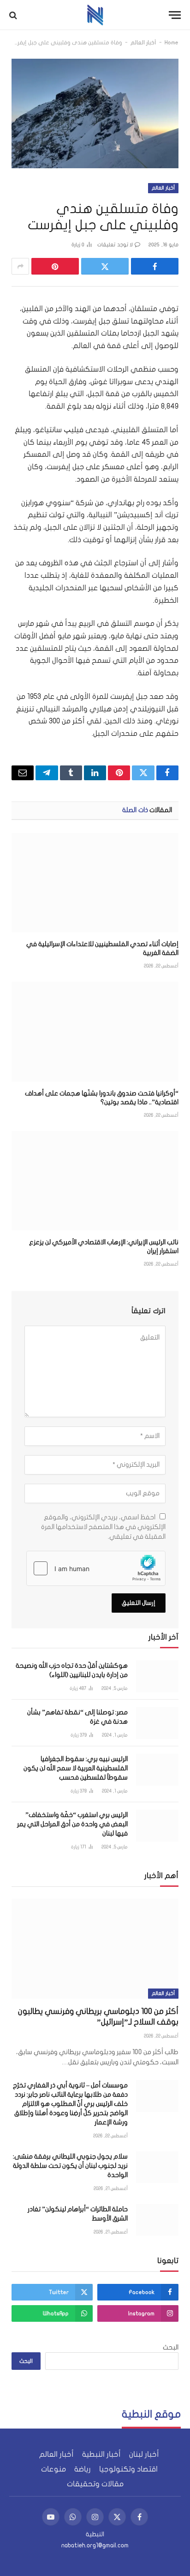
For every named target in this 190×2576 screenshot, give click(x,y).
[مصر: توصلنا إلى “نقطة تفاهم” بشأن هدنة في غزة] (157, 1723)
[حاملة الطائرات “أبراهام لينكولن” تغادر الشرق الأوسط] (157, 2220)
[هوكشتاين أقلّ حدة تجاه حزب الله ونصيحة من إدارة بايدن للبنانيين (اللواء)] (157, 1676)
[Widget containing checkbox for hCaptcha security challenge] (96, 1568)
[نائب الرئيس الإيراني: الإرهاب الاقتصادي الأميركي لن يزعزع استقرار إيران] (95, 1181)
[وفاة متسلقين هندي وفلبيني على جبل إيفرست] (95, 113)
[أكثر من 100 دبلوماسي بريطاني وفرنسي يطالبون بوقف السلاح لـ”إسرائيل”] (95, 1949)
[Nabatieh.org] (95, 15)
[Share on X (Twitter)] (105, 266)
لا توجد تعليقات (115, 245)
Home (172, 43)
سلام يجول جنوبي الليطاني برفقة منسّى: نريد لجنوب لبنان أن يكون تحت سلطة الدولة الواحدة (70, 2166)
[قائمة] (175, 15)
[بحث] (14, 15)
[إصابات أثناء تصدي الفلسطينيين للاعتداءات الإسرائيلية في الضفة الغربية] (95, 883)
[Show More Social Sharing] (20, 266)
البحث (171, 2347)
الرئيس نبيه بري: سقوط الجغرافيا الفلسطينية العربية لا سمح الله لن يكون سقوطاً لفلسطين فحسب (76, 1768)
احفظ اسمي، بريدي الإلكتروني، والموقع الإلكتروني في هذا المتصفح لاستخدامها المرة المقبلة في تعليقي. (103, 1527)
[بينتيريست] (55, 266)
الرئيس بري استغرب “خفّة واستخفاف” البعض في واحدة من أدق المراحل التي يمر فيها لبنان (72, 1824)
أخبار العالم (143, 43)
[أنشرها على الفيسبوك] (155, 266)
